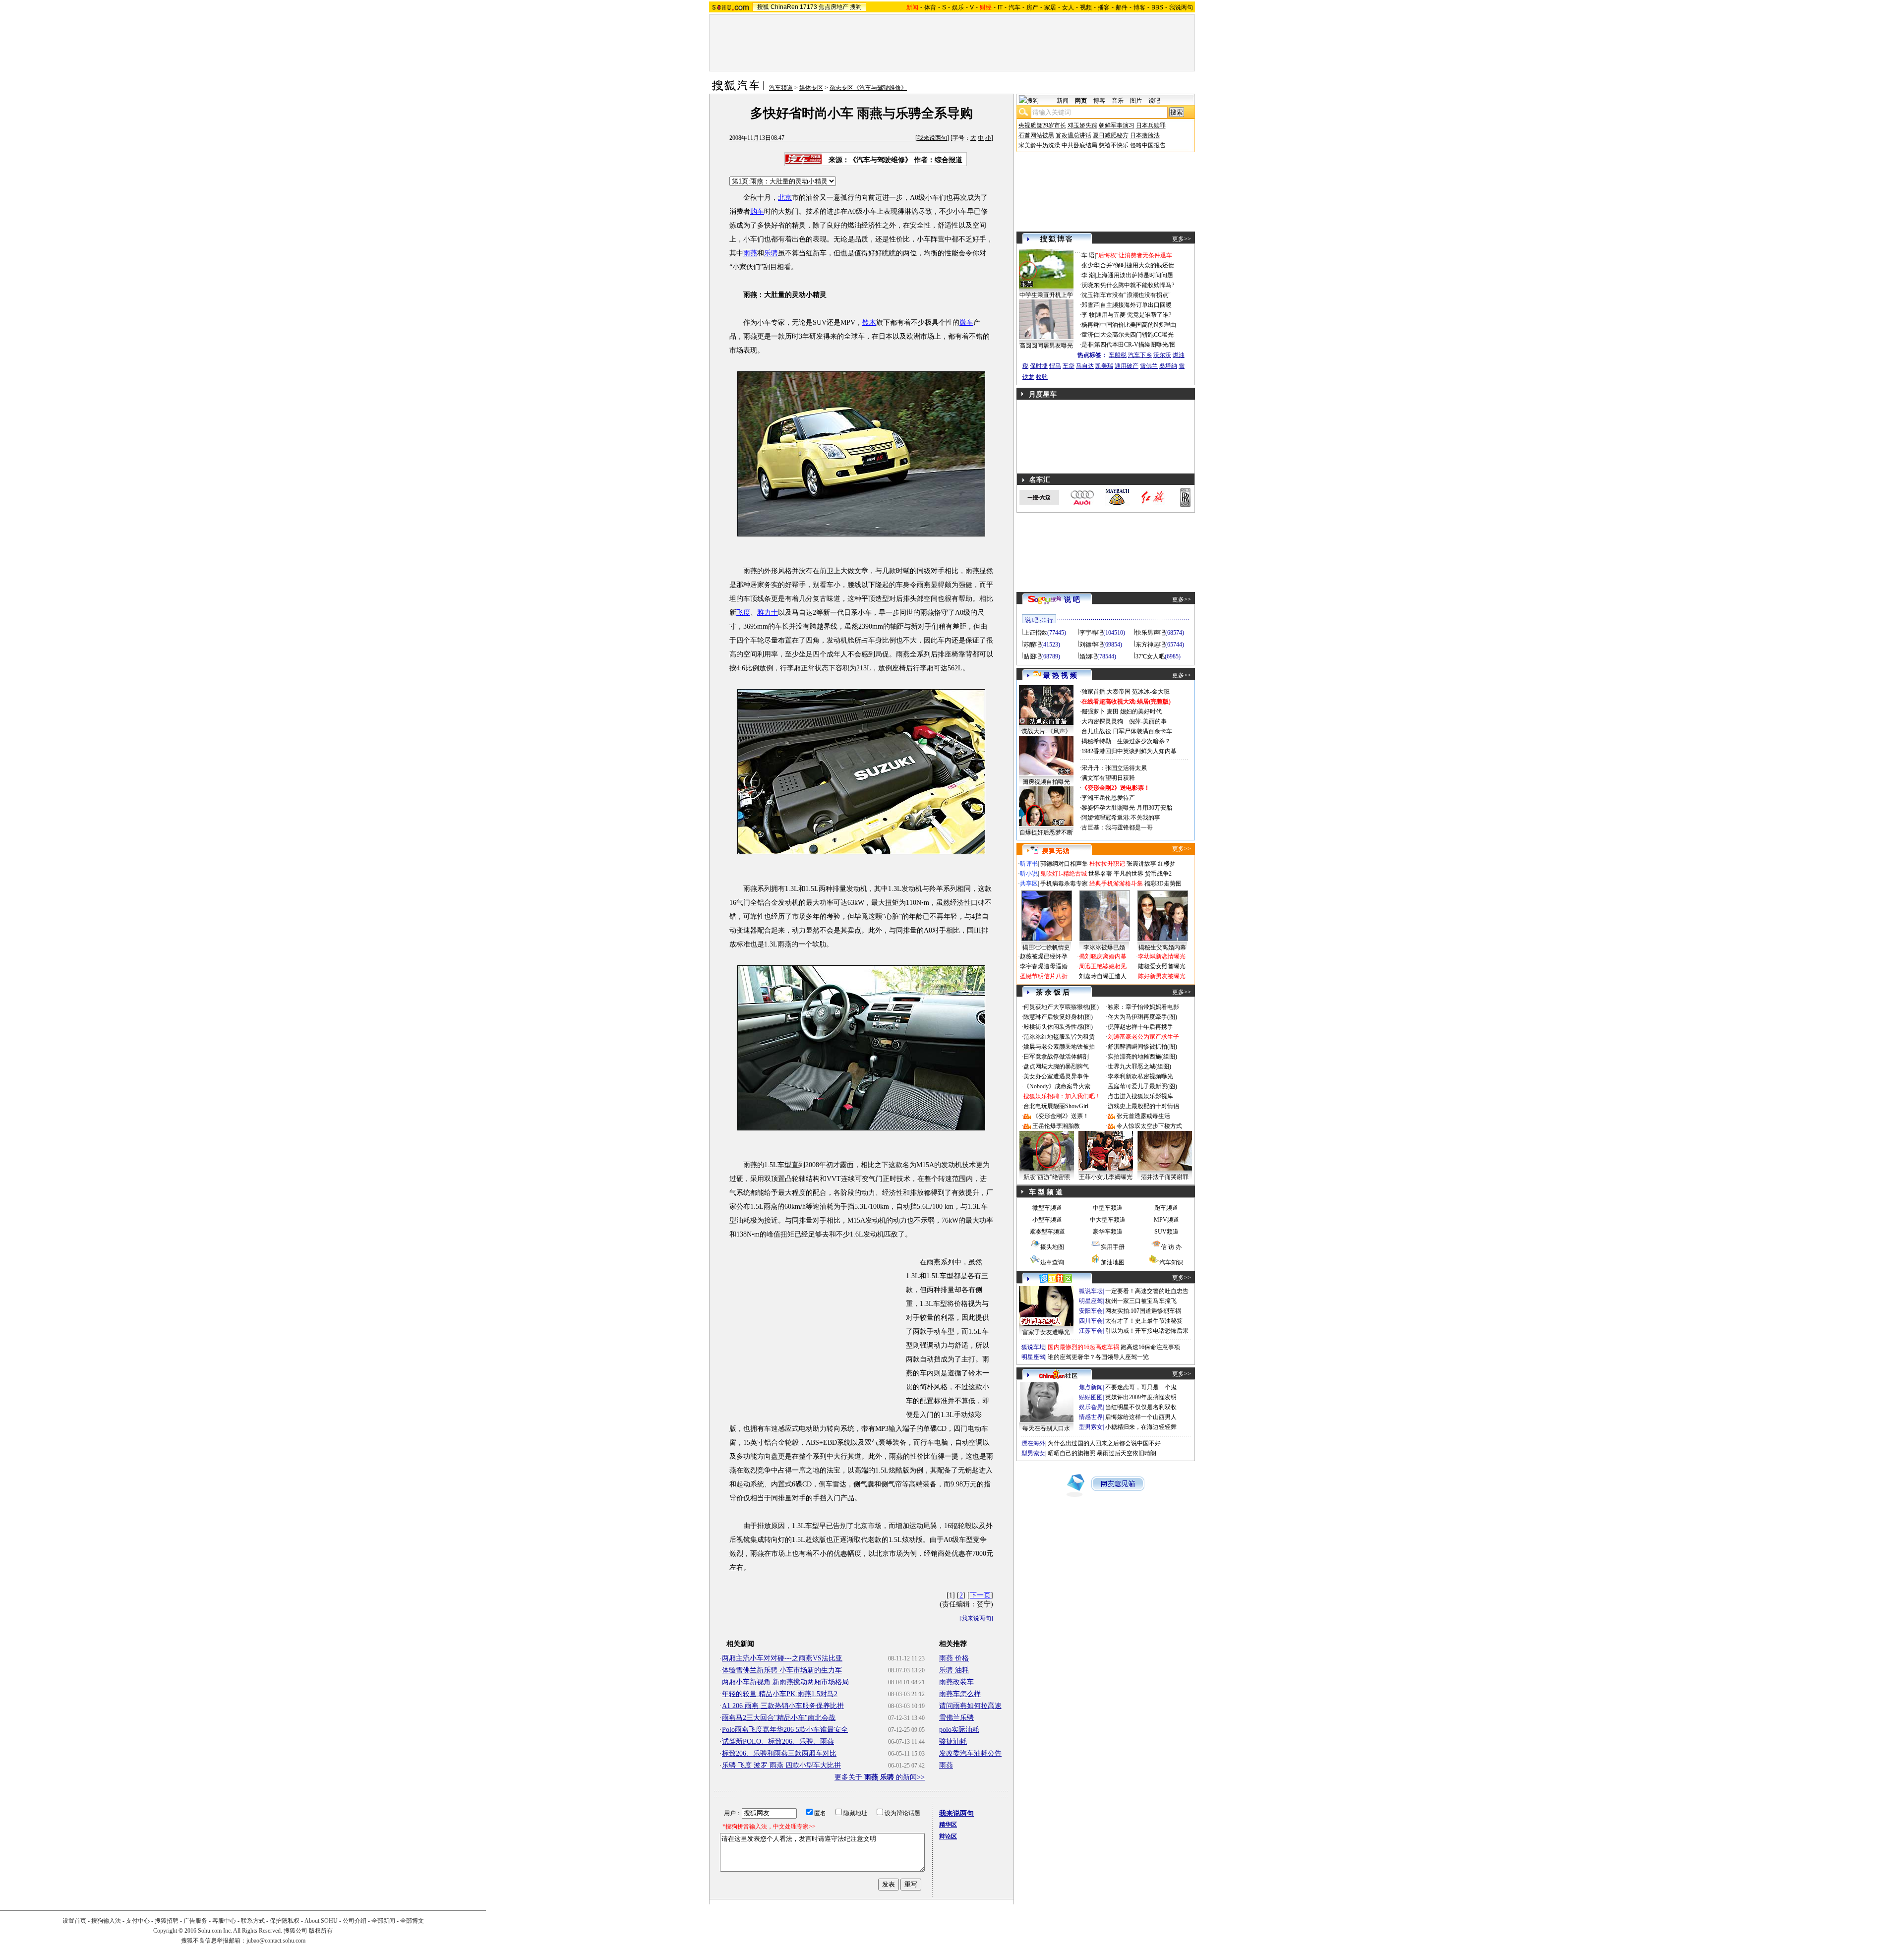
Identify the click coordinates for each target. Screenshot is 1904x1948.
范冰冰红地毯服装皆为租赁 (1059, 1037)
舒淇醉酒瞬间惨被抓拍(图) (1142, 1047)
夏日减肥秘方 (1111, 135)
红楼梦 (1167, 864)
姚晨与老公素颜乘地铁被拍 (1059, 1047)
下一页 (980, 1595)
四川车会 (1091, 1321)
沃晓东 (1090, 285)
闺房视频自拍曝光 (1046, 782)
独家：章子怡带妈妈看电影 (1143, 1007)
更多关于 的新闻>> (880, 1777)
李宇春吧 (1091, 633)
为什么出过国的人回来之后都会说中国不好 (1104, 1443)
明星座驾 (1091, 1301)
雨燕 (750, 253)
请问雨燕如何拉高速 (970, 1706)
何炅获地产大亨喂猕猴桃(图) (1061, 1007)
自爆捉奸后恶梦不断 (1046, 832)
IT (1000, 7)
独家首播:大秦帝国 (1106, 692)
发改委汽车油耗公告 (970, 1753)
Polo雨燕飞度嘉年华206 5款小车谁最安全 (785, 1730)
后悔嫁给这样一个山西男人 (1141, 1417)
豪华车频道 (1108, 1232)
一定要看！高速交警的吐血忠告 (1147, 1291)
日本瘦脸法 (1145, 135)
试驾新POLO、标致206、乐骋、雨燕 (778, 1741)
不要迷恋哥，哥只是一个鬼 (1141, 1387)
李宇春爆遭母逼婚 (1044, 966)
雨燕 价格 (954, 1658)
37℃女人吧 (1150, 656)
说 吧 (1072, 600)
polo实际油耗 (959, 1730)
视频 (1086, 7)
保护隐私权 (285, 1921)
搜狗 (856, 7)
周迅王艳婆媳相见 (1103, 966)
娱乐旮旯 (1091, 1407)
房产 (1032, 7)
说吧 (1154, 101)
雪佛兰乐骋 (956, 1718)
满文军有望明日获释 (1108, 778)
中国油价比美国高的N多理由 (1138, 325)
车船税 (1118, 355)
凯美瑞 (1104, 366)
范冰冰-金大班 (1151, 692)
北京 (785, 198)
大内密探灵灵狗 (1102, 721)
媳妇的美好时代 (1141, 711)
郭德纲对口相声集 (1064, 864)
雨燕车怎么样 (960, 1694)
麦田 (1113, 711)
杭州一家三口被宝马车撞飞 (1141, 1301)
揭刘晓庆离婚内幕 (1103, 956)
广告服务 (195, 1921)
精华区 (948, 1825)
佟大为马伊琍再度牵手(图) (1142, 1017)
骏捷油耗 (953, 1741)
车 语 (1088, 255)
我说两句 (1181, 7)
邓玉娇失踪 (1082, 125)
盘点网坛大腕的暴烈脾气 (1056, 1066)
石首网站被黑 (1036, 135)
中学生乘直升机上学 (1046, 295)
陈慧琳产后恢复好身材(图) (1058, 1017)
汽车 (1014, 7)
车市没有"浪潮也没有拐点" (1135, 295)
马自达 (1085, 366)
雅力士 (768, 613)
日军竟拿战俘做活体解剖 (1056, 1057)
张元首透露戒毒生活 (1143, 1116)
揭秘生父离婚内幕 (1162, 947)
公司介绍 (355, 1921)
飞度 (743, 613)
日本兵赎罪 (1151, 125)
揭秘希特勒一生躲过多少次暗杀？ (1126, 741)
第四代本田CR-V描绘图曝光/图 (1135, 345)
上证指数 (1035, 633)
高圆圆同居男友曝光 (1046, 346)
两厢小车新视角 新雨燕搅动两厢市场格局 (785, 1682)
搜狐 (763, 7)
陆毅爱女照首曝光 (1162, 966)
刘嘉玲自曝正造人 (1103, 976)
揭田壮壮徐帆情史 (1046, 947)
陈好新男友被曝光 (1162, 976)
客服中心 (224, 1921)
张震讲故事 (1141, 864)
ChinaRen (784, 7)
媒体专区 (811, 88)
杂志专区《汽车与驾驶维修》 (868, 88)
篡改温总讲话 (1073, 135)
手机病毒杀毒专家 (1064, 884)
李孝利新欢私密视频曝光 (1140, 1076)
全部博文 (412, 1921)
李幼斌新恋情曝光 (1162, 956)
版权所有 (321, 1931)
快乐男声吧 (1150, 633)
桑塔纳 (1168, 366)
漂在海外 (1033, 1443)
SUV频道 (1166, 1232)
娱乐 (958, 7)
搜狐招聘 (167, 1921)
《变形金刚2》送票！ (1061, 1116)
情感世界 (1091, 1417)
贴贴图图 (1091, 1397)
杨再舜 (1090, 325)
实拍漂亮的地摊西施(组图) (1142, 1057)
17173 (808, 7)
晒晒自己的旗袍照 (1071, 1453)
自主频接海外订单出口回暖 (1136, 305)
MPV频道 (1166, 1220)
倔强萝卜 (1093, 711)
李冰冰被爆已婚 (1104, 947)
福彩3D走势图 (1163, 884)
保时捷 (1039, 366)
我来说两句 (932, 138)
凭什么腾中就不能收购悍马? (1137, 285)
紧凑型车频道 (1047, 1232)
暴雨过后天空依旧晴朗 (1127, 1453)
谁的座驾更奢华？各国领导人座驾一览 (1098, 1357)
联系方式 (253, 1921)
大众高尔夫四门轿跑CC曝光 (1137, 335)
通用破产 (1127, 366)
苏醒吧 (1032, 645)
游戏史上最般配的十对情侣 (1143, 1106)
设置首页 (74, 1921)
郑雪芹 (1090, 305)
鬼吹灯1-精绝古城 (1064, 874)
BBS (1157, 7)
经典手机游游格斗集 (1116, 884)
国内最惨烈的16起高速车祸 (1083, 1347)
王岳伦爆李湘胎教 (1056, 1126)
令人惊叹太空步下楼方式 (1149, 1126)
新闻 (1063, 101)
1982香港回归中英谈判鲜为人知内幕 (1129, 751)
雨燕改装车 (956, 1682)
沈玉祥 (1090, 295)
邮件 (1122, 7)
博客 (1139, 7)
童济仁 (1090, 335)
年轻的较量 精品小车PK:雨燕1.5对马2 (780, 1694)
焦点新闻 (1091, 1387)
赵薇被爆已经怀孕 (1044, 956)
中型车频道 (1108, 1208)
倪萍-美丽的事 (1148, 721)
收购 (1042, 377)
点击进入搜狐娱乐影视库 (1140, 1096)
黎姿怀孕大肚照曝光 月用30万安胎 (1127, 808)
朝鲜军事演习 (1117, 125)
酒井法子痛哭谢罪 (1165, 1177)
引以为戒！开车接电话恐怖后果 (1147, 1331)
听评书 (1029, 864)
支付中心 (138, 1921)
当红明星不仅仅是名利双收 (1141, 1407)
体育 (930, 7)
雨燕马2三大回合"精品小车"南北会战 (779, 1718)
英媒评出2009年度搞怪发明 (1141, 1397)
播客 (1104, 7)
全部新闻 (383, 1921)
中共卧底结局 (1079, 145)
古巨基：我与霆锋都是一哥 (1117, 827)
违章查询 (1052, 1262)
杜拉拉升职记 (1107, 864)
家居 (1050, 7)
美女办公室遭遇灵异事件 (1056, 1076)
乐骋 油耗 (954, 1670)
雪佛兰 (1149, 366)
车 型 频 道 (1046, 1192)
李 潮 (1088, 275)
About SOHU (321, 1921)
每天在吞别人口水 (1046, 1428)
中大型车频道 (1108, 1220)
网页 (1081, 101)
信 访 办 (1171, 1247)
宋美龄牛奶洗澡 (1039, 145)
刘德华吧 (1091, 645)
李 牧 (1088, 315)
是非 (1087, 345)
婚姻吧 (1088, 656)
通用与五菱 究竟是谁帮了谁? (1133, 315)
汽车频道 (781, 88)
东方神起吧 (1150, 645)
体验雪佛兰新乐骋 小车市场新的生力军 (782, 1670)
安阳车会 (1091, 1311)
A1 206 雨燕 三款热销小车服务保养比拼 (783, 1706)
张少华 (1090, 265)
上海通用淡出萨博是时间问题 (1134, 275)
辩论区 (948, 1836)
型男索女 (1091, 1427)
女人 (1068, 7)
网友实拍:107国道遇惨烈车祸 (1143, 1311)
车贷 (1069, 366)
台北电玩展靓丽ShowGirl (1056, 1106)
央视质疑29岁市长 (1042, 125)
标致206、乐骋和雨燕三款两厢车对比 (779, 1753)
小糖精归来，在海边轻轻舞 (1141, 1427)
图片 (1136, 101)
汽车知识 (1171, 1262)
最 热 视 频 (1060, 676)
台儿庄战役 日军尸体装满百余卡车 (1127, 731)
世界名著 (1100, 874)
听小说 (1029, 874)
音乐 (1118, 101)
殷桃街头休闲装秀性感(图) (1058, 1027)
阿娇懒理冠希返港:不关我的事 (1121, 818)
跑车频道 (1166, 1208)
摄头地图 (1052, 1247)
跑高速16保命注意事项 (1150, 1347)
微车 (966, 323)
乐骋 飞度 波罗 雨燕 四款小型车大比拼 (781, 1765)
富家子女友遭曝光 (1046, 1332)
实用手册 (1113, 1247)
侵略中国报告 (1148, 145)
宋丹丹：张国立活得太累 (1114, 768)
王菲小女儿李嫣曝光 (1106, 1177)
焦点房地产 (833, 7)
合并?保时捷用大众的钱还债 (1137, 265)
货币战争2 (1158, 874)
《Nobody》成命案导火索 (1057, 1086)
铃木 (869, 323)
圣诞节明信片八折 (1044, 976)
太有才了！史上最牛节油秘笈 (1144, 1321)
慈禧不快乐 (1114, 145)
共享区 (1029, 884)
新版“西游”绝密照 (1047, 1177)
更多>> (1182, 239)
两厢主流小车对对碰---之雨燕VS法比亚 (782, 1658)
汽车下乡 (1140, 355)
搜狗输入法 (106, 1921)
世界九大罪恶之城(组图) (1139, 1066)
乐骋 (771, 253)
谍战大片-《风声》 (1046, 731)
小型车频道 (1047, 1220)
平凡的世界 (1129, 874)
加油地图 (1113, 1262)
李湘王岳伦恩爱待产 (1108, 798)
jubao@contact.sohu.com (276, 1941)
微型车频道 (1047, 1208)
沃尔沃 (1162, 355)
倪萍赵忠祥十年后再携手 (1140, 1027)
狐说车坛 (1091, 1291)
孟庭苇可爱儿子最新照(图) (1142, 1086)
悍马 (1055, 366)
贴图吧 (1032, 656)
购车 (757, 211)
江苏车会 (1091, 1331)
